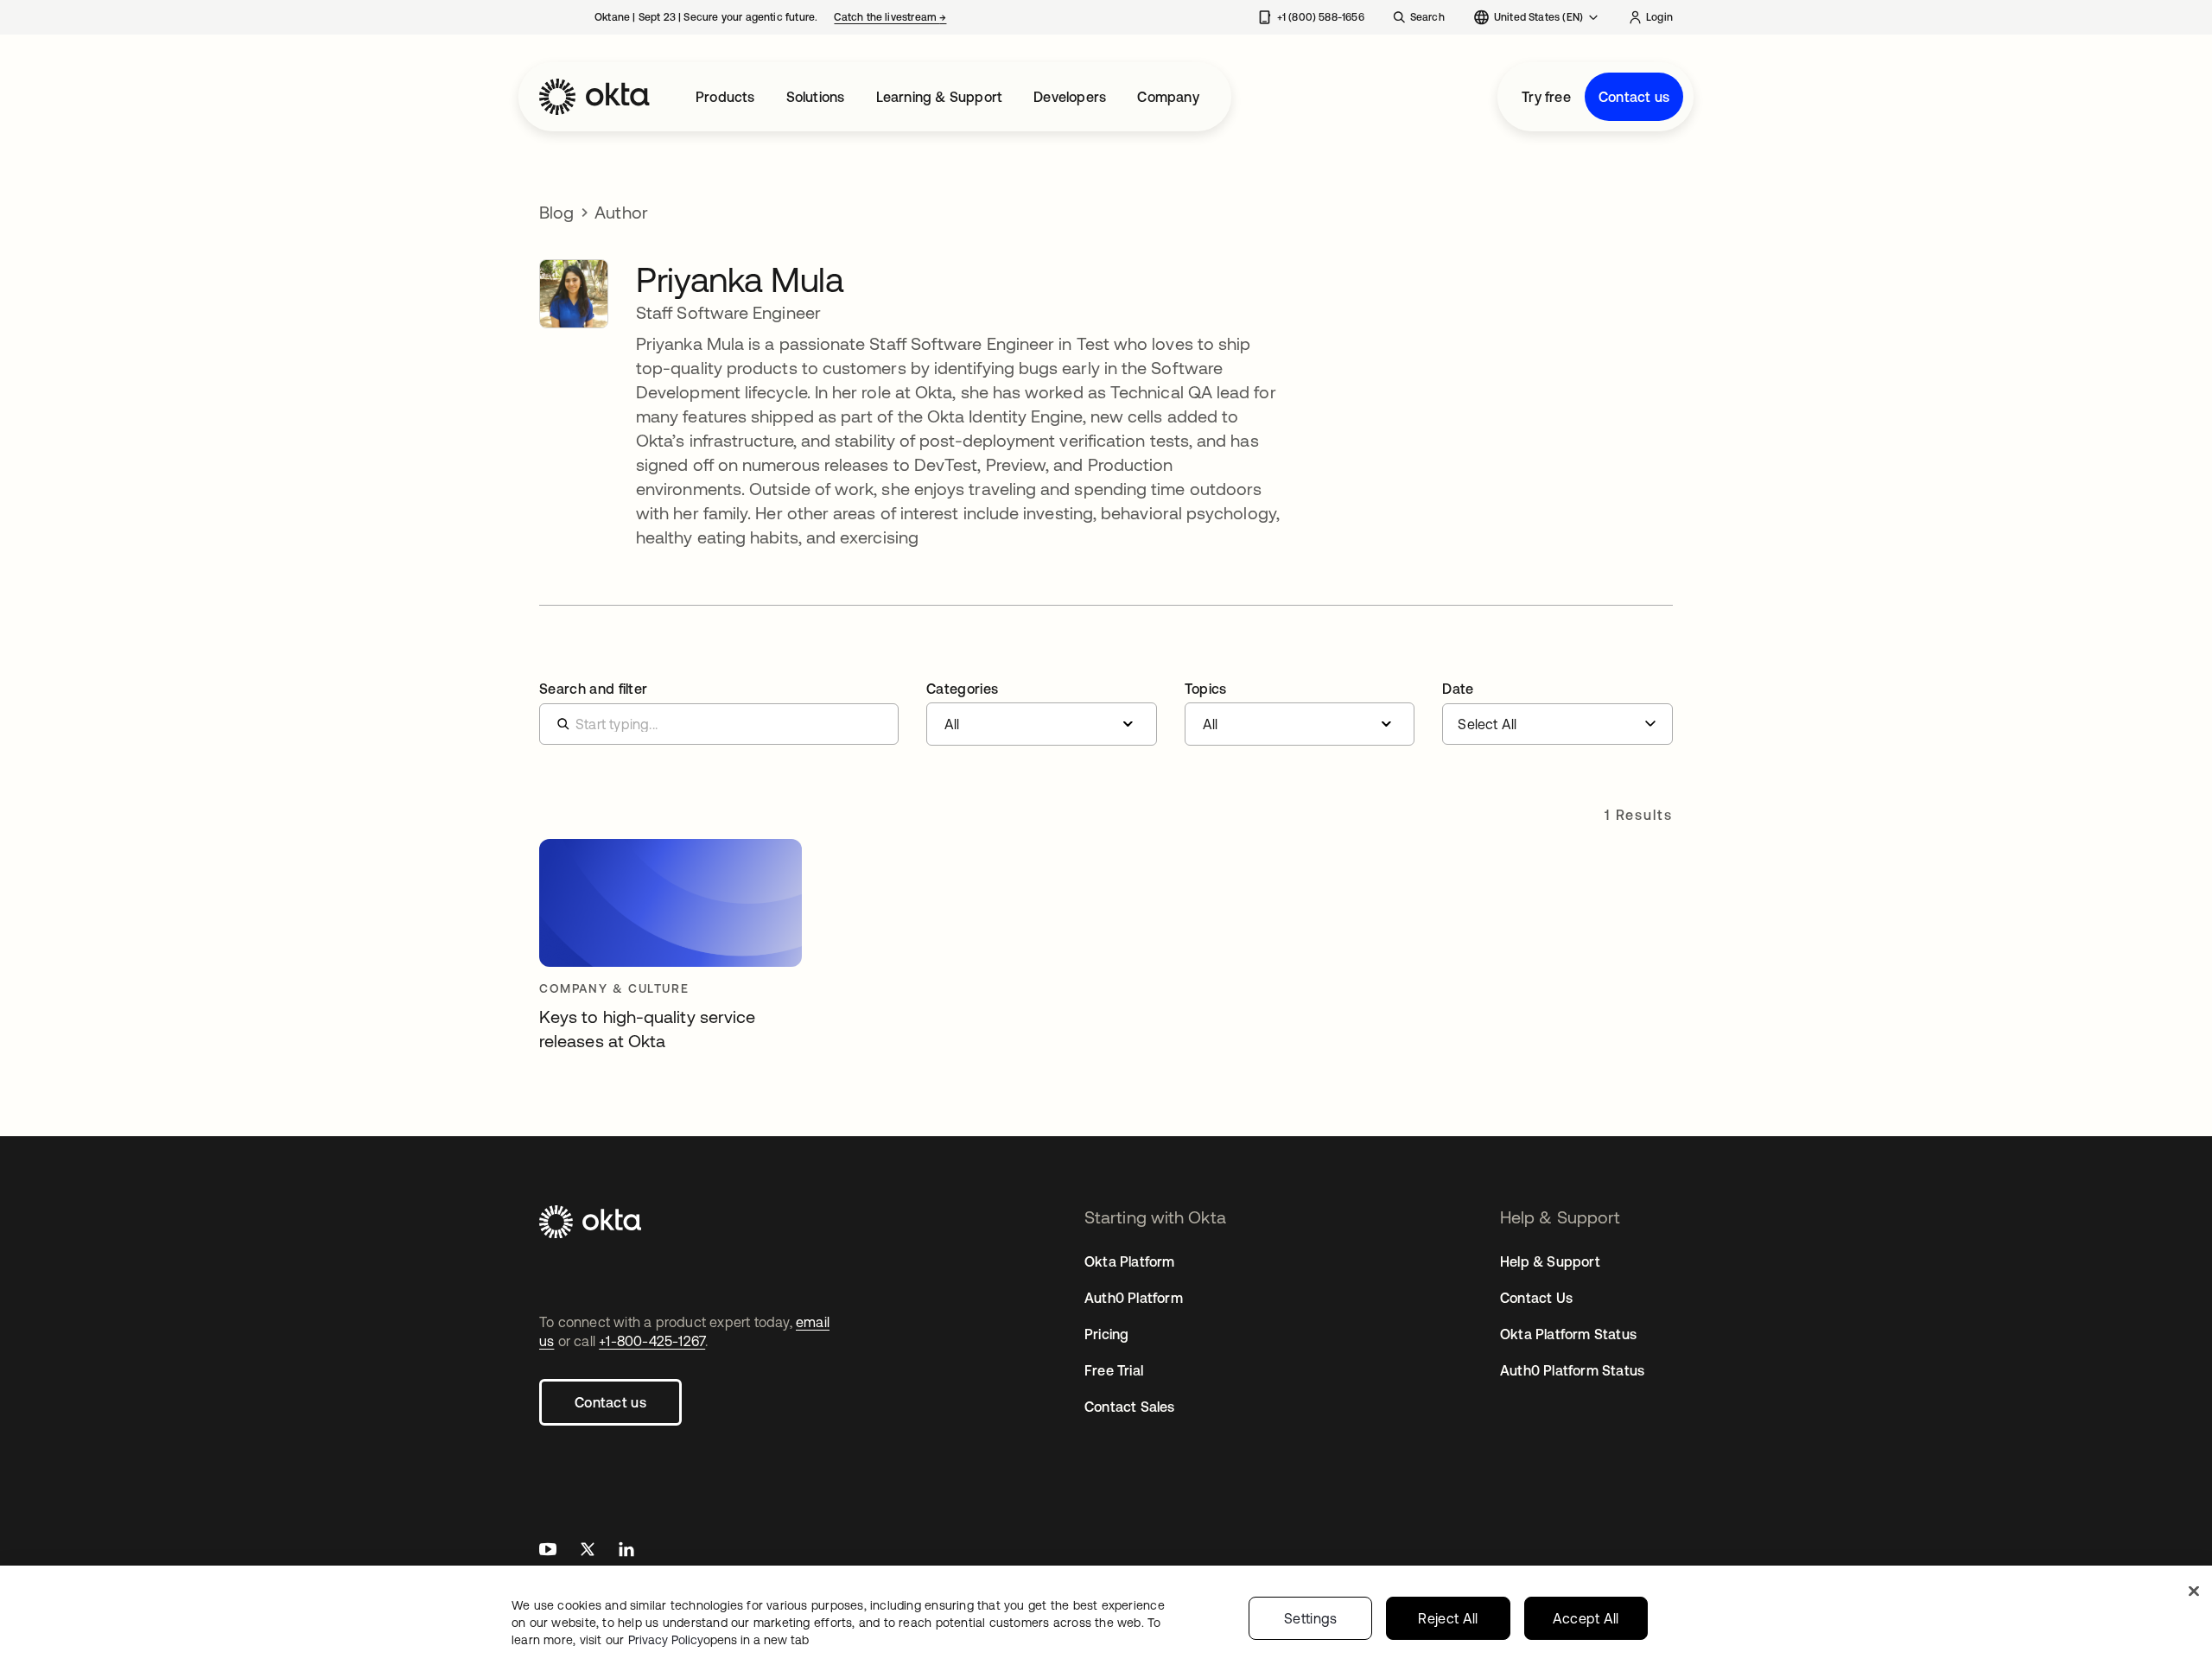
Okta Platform (1130, 1261)
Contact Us (1536, 1298)
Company (1168, 97)
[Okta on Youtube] (548, 1551)
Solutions (816, 97)
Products (725, 97)
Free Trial (1114, 1370)
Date (1458, 689)
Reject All (1448, 1618)
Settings (1311, 1618)
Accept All (1586, 1618)
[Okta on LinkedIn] (626, 1551)
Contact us (1634, 97)
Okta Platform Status (1568, 1334)
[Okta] (594, 97)
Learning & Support (940, 97)
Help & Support (1550, 1261)
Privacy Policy (718, 1640)
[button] (1042, 714)
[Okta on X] (588, 1551)
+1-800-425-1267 (652, 1341)
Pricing (1106, 1334)
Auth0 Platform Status (1572, 1370)
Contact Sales (1130, 1407)
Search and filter (593, 689)
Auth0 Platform (1134, 1298)
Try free (1546, 97)
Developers (1070, 97)
